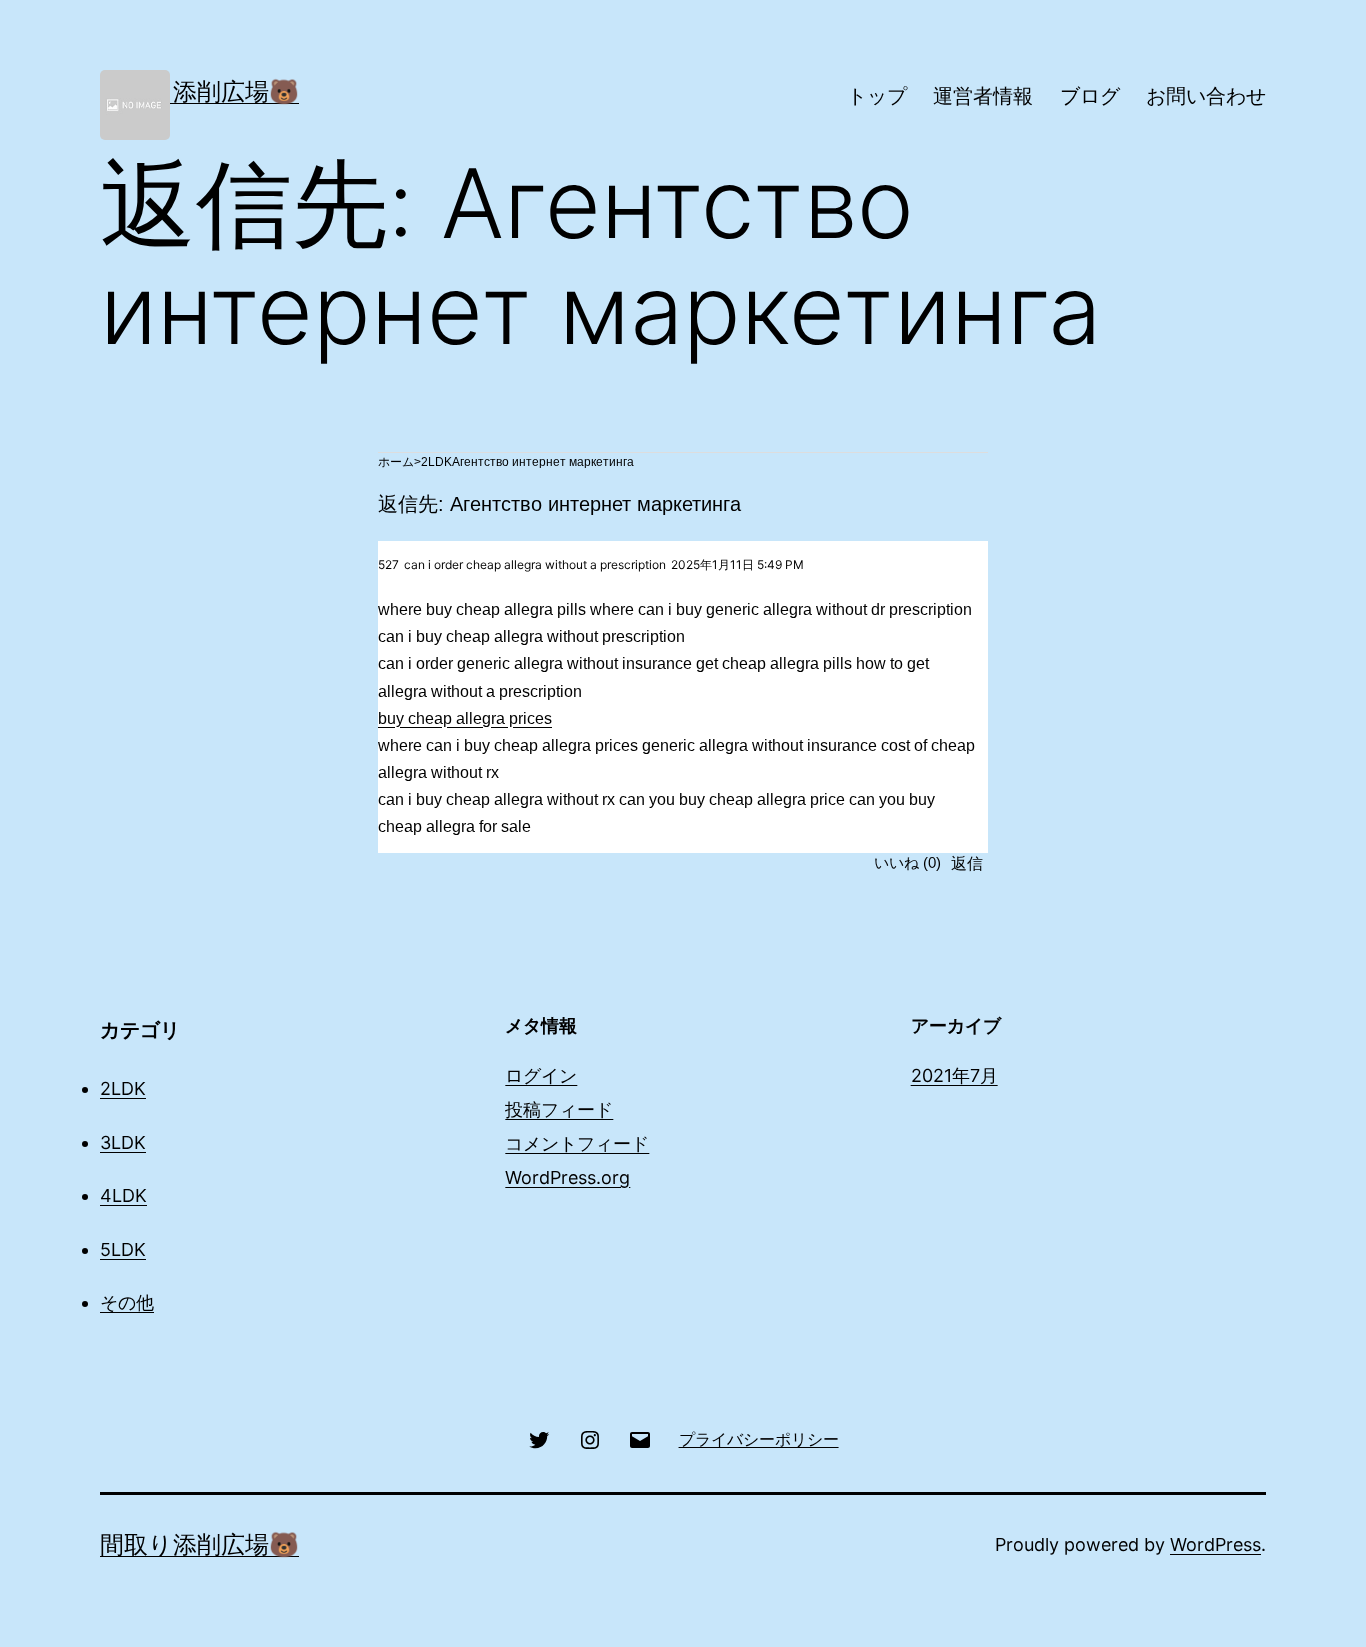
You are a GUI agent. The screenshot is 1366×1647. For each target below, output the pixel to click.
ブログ (1090, 96)
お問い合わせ (1206, 96)
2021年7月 (954, 1075)
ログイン (541, 1075)
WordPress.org (567, 1177)
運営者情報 (983, 96)
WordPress (1215, 1544)
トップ (877, 96)
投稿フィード (559, 1109)
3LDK (123, 1142)
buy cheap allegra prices (465, 718)
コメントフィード (577, 1143)
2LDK (436, 462)
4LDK (123, 1195)
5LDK (123, 1249)
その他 (127, 1302)
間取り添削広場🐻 (199, 91)
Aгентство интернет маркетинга (543, 462)
